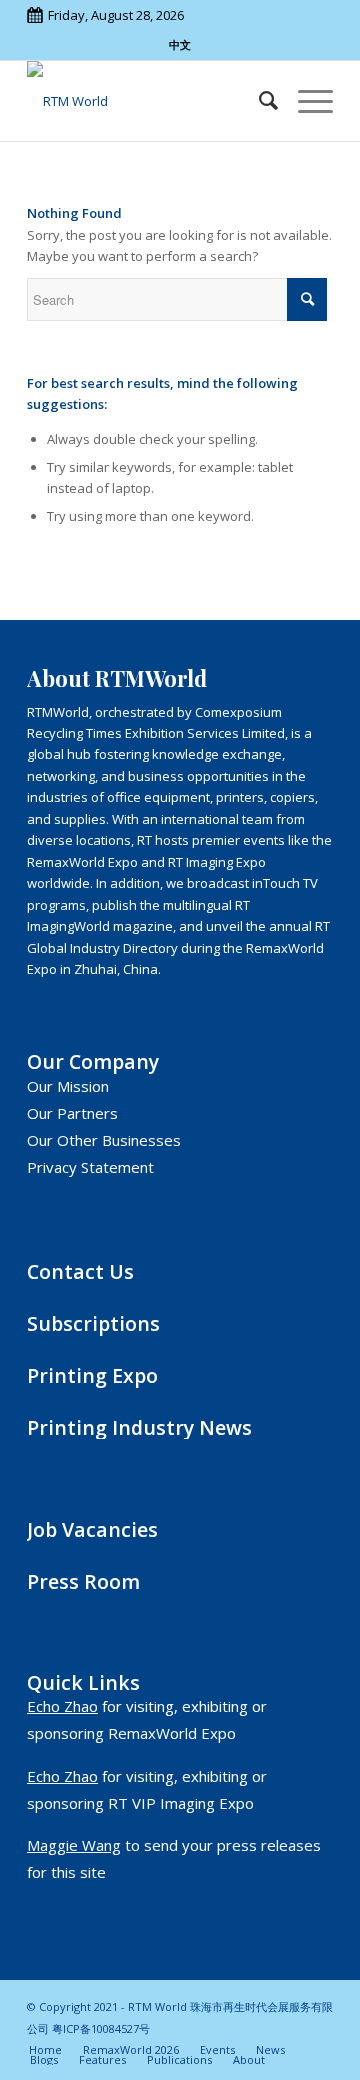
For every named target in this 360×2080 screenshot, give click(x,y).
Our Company (93, 1061)
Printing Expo (92, 1375)
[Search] (258, 101)
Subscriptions (93, 1323)
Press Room (83, 1581)
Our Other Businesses (104, 1140)
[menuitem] (258, 101)
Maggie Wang (74, 1845)
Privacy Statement (90, 1167)
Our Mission (68, 1086)
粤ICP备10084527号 (101, 2028)
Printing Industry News (139, 1427)
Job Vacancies (92, 1529)
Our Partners (72, 1113)
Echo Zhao (62, 1706)
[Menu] (305, 101)
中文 (180, 44)
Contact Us (80, 1271)
